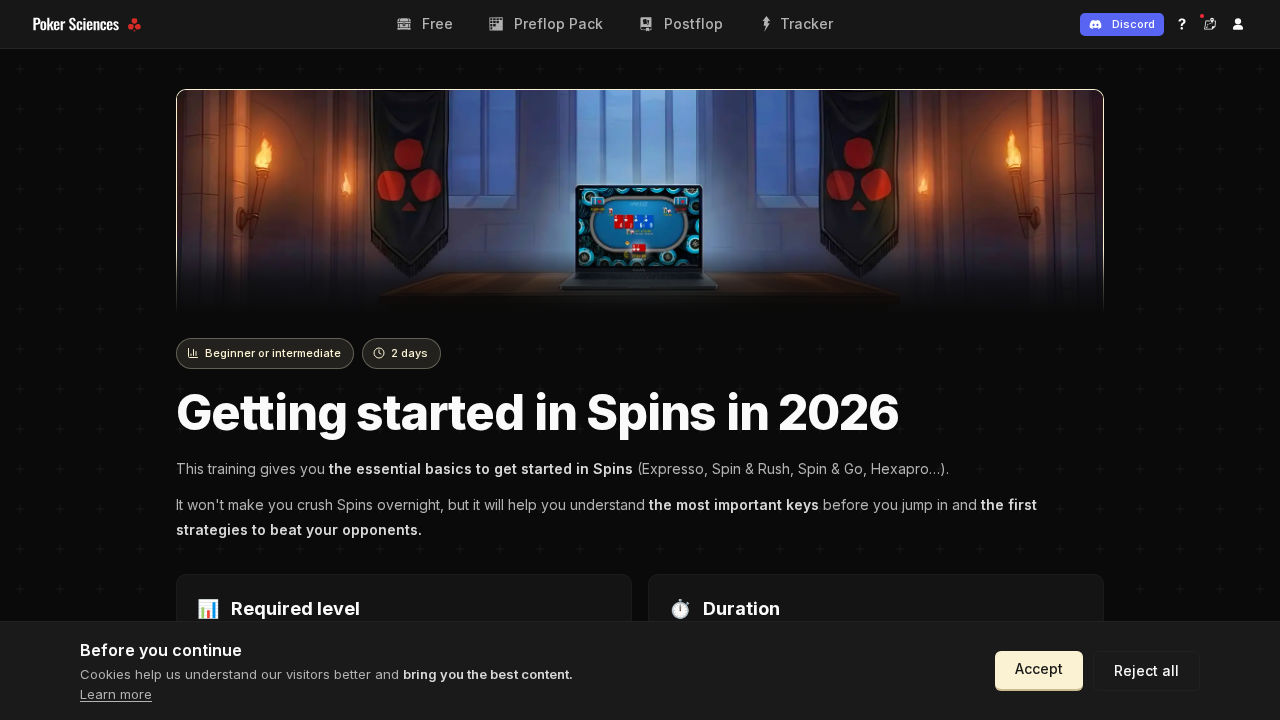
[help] (1182, 24)
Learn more (116, 694)
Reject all (1146, 670)
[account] (1238, 24)
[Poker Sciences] (89, 24)
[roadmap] (1210, 24)
